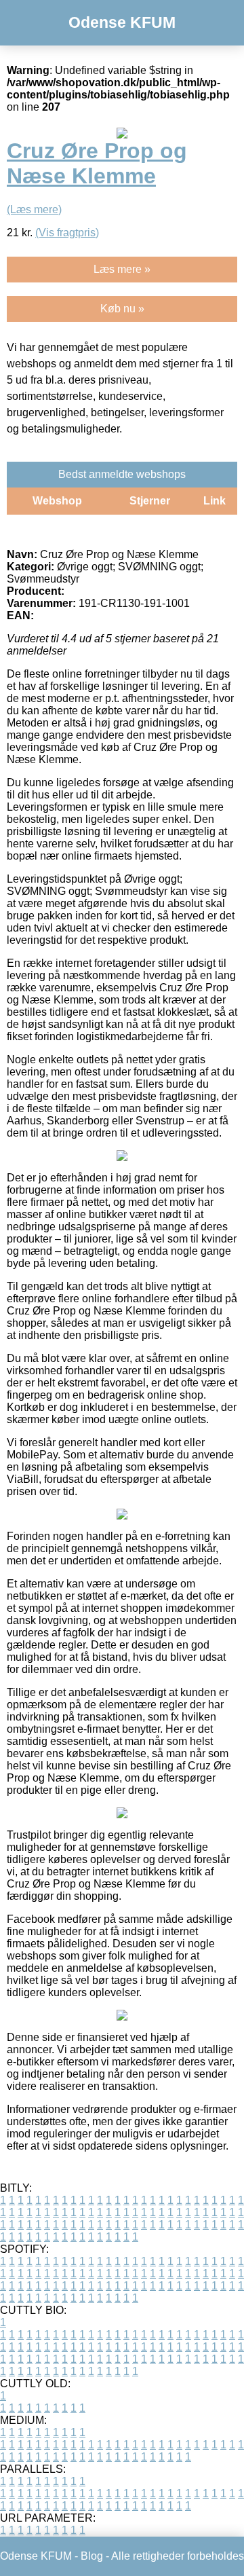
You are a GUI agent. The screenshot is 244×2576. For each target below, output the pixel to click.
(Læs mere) (34, 209)
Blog (92, 2556)
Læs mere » (122, 269)
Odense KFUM (122, 22)
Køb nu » (122, 309)
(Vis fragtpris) (67, 233)
